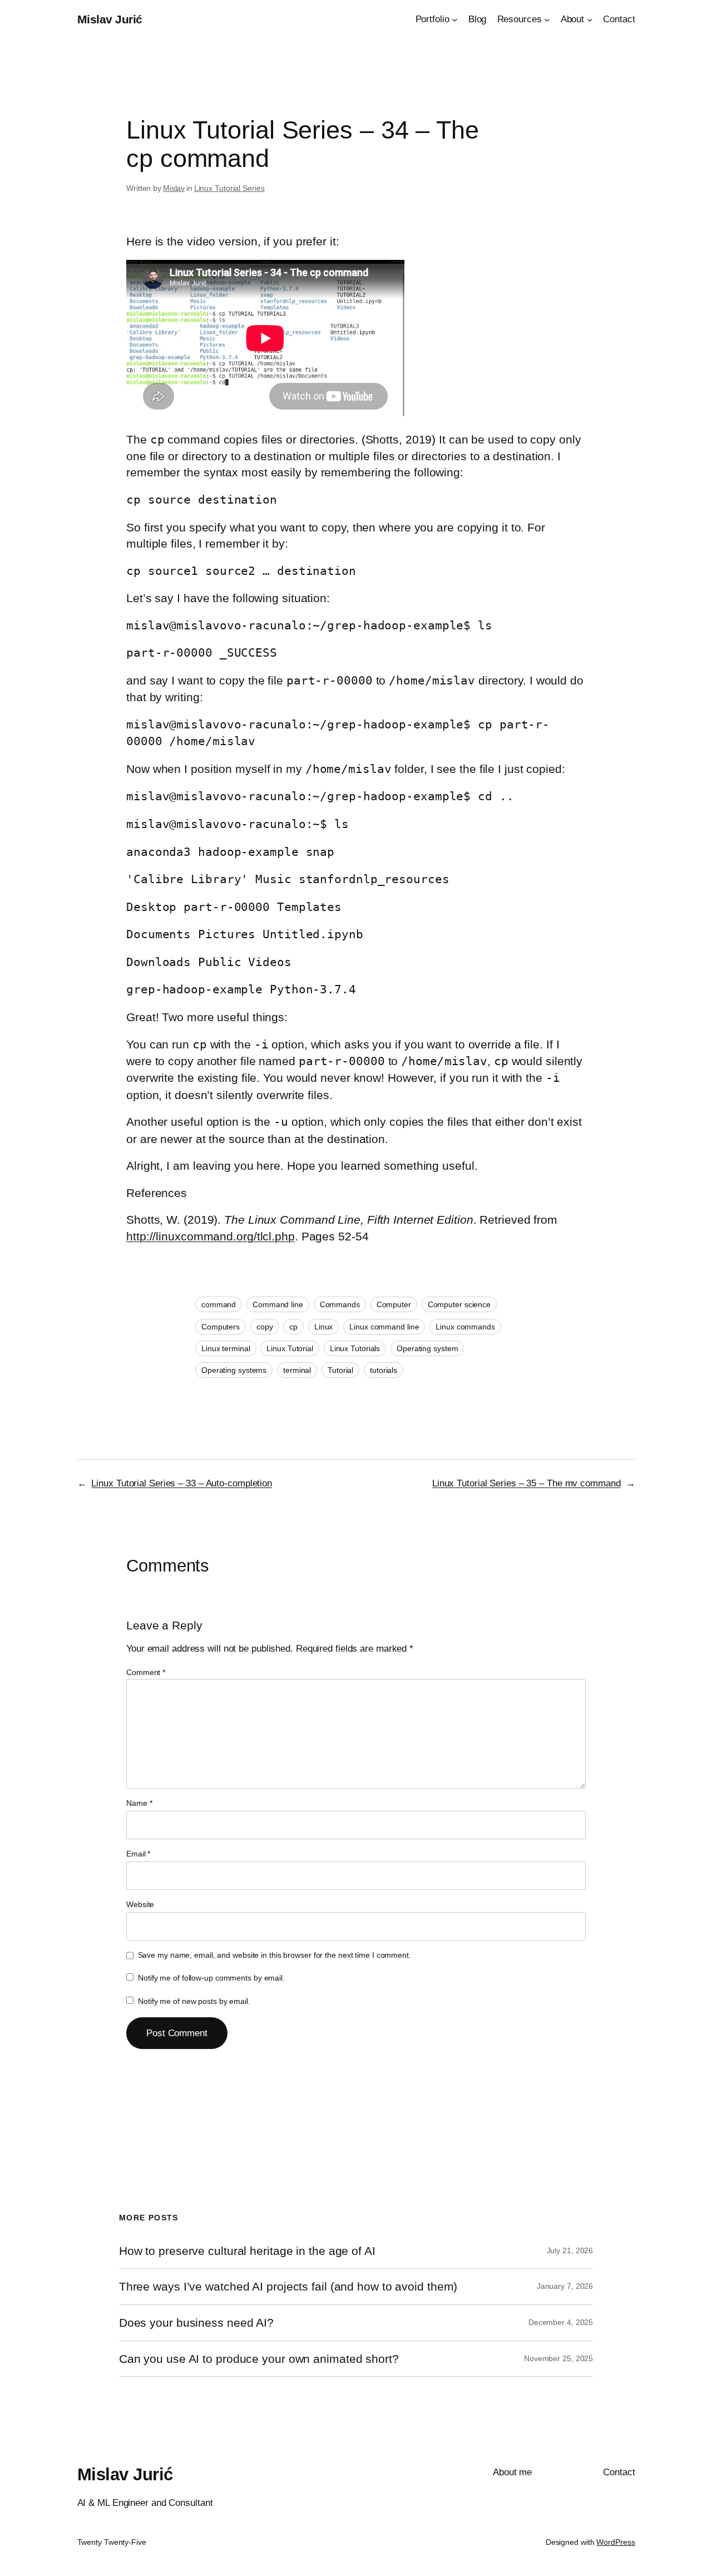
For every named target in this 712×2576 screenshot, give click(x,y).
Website (140, 1904)
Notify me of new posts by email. (194, 2001)
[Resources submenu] (547, 19)
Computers (221, 1327)
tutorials (384, 1370)
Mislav (174, 188)
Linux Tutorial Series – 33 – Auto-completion (182, 1483)
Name (139, 1803)
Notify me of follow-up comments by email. (211, 1978)
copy (265, 1327)
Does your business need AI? (196, 2323)
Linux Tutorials (355, 1348)
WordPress (615, 2542)
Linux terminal (226, 1348)
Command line (278, 1304)
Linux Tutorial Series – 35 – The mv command (526, 1483)
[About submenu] (590, 19)
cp (293, 1327)
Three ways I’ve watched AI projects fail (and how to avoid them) (288, 2286)
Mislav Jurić (110, 19)
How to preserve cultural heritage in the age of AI (247, 2251)
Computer (394, 1304)
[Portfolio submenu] (454, 19)
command (219, 1304)
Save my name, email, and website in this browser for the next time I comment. (275, 1955)
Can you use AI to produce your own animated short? (259, 2359)
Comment (146, 1672)
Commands (340, 1304)
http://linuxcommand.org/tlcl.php (211, 1236)
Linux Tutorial (290, 1348)
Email (138, 1854)
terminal (297, 1370)
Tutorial (340, 1370)
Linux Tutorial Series (229, 188)
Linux (324, 1327)
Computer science (459, 1304)
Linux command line (384, 1327)
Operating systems (234, 1370)
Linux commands (465, 1327)
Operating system (427, 1348)
